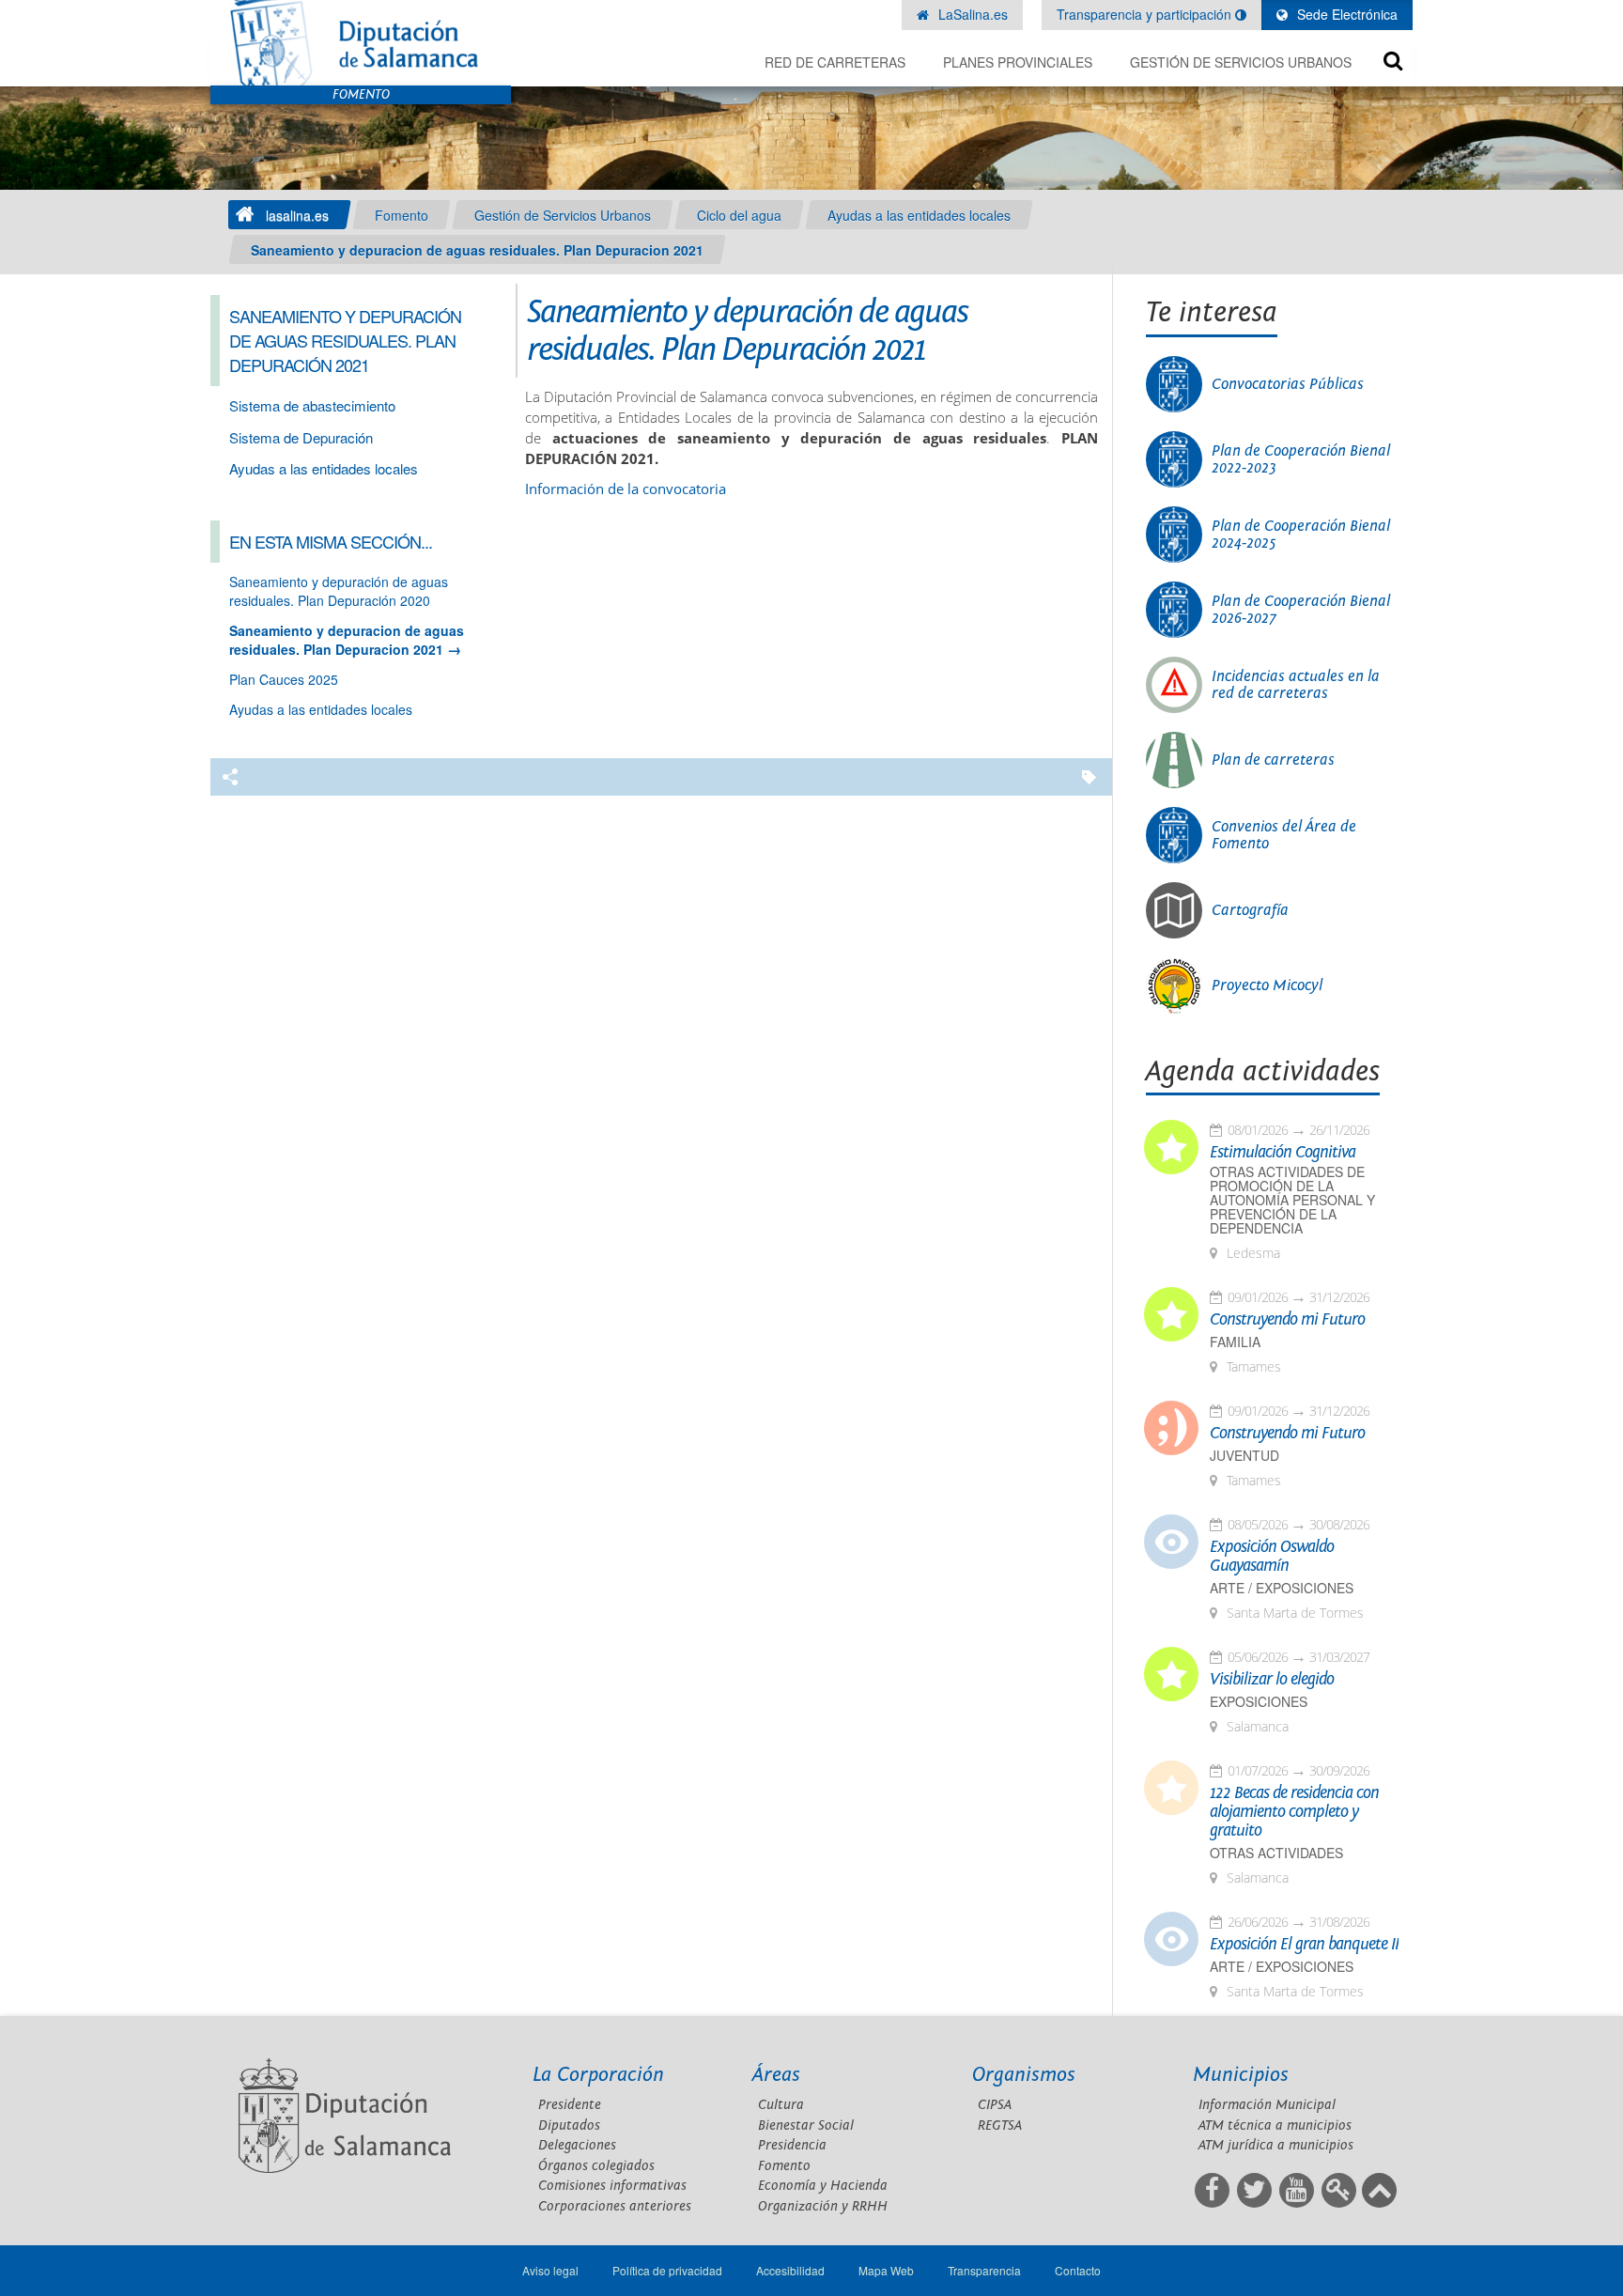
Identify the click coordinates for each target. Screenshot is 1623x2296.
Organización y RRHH (823, 2206)
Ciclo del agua (739, 215)
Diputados (569, 2125)
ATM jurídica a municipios (1276, 2145)
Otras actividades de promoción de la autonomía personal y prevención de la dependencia (1292, 1200)
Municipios (1241, 2075)
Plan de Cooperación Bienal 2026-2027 (1301, 610)
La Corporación (598, 2075)
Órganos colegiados (596, 2166)
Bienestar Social (806, 2125)
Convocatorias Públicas (1288, 384)
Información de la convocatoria (626, 489)
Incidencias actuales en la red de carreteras (1296, 685)
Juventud (1244, 1456)
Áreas (776, 2075)
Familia (1235, 1342)
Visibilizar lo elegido (1272, 1680)
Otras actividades (1276, 1853)
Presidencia (792, 2145)
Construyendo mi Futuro (1287, 1320)
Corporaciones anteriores (615, 2206)
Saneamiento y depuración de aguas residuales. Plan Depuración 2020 (339, 591)
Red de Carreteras (835, 62)
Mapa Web (886, 2270)
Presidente (570, 2105)
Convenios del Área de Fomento (1284, 835)
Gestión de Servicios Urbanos (1241, 62)
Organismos (1024, 2075)
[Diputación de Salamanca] (361, 43)
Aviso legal (550, 2270)
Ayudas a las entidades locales (919, 215)
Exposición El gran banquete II (1304, 1945)
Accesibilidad (790, 2270)
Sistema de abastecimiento (312, 405)
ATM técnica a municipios (1275, 2125)
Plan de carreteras (1273, 760)
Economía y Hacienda (823, 2186)
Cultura (781, 2105)
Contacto (1078, 2270)
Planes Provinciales (1018, 62)
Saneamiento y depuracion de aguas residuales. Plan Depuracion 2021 (477, 250)
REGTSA (1000, 2125)
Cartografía (1250, 910)
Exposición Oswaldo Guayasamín (1272, 1557)
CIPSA (995, 2105)
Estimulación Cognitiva (1283, 1153)
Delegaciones (577, 2145)
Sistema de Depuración (301, 437)
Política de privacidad (667, 2270)
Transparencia (984, 2270)
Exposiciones (1259, 1702)
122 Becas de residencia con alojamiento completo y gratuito (1294, 1812)
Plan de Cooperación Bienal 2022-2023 (1301, 459)
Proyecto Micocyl (1267, 985)
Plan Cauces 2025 (284, 679)
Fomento (402, 215)
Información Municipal (1267, 2105)
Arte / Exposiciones (1282, 1588)
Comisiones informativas (612, 2186)
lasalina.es (297, 215)
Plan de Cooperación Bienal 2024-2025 (1301, 535)
